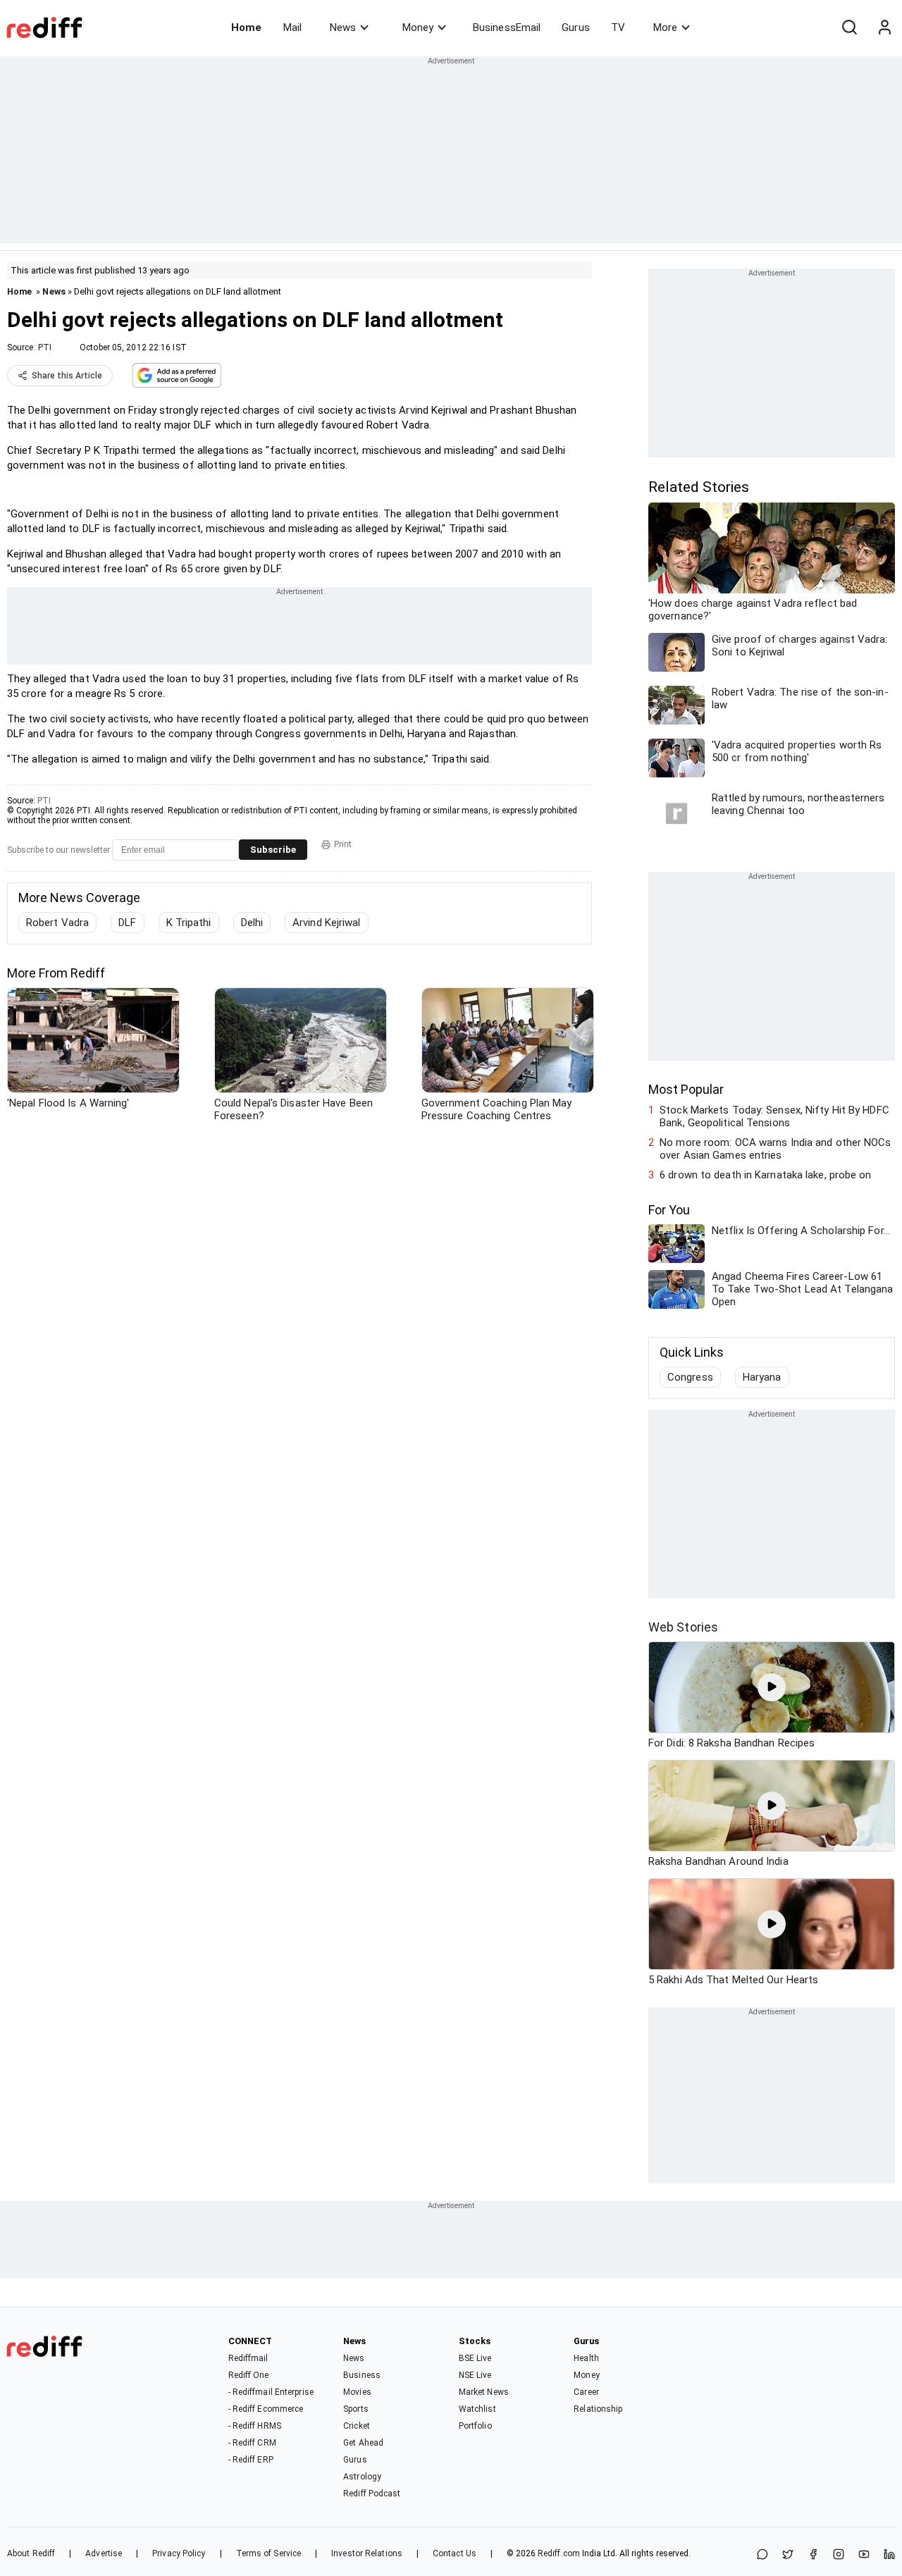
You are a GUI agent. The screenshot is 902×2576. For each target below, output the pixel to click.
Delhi (252, 923)
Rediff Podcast (372, 2494)
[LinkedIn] (889, 2555)
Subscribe (273, 850)
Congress (690, 1377)
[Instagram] (839, 2555)
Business (362, 2375)
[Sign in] (884, 27)
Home (246, 27)
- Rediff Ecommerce (266, 2409)
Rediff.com (559, 2553)
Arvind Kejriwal (327, 923)
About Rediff (31, 2553)
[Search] (849, 27)
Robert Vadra (57, 923)
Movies (357, 2392)
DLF (127, 923)
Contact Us (455, 2553)
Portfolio (475, 2426)
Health (586, 2358)
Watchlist (477, 2409)
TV (618, 27)
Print (343, 844)
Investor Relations (367, 2553)
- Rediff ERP (251, 2460)
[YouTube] (864, 2555)
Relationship (598, 2409)
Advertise (104, 2553)
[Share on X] (788, 2555)
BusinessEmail (507, 27)
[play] (772, 1687)
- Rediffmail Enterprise (271, 2392)
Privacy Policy (179, 2553)
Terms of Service (269, 2553)
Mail (292, 27)
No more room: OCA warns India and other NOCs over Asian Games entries (775, 1149)
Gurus (576, 27)
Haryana (762, 1377)
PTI (45, 347)
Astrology (362, 2477)
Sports (356, 2409)
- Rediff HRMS (255, 2426)
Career (586, 2392)
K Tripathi (189, 923)
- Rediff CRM (252, 2443)
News (343, 27)
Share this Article (67, 376)
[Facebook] (813, 2555)
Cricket (357, 2426)
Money (418, 27)
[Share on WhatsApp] (762, 2555)
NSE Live (475, 2375)
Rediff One (249, 2375)
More (665, 27)
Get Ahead (363, 2443)
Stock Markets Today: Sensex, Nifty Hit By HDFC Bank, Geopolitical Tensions (774, 1116)
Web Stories (683, 1627)
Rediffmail (248, 2358)
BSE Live (475, 2358)
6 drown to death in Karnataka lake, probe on (765, 1175)
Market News (484, 2392)
